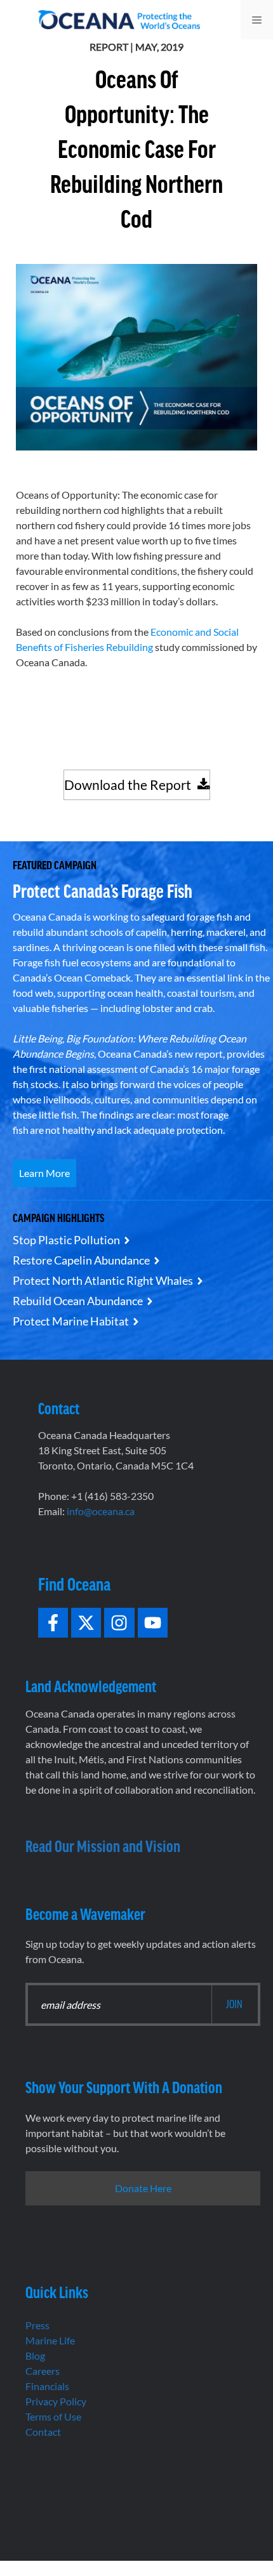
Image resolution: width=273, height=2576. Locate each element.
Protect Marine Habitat (71, 1321)
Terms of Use (53, 2416)
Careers (43, 2371)
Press (37, 2325)
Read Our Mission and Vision (103, 1845)
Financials (47, 2386)
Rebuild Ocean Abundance (78, 1301)
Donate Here (143, 2188)
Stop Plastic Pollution (66, 1240)
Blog (35, 2356)
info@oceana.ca (101, 1511)
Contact (43, 2432)
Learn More (44, 1173)
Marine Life (50, 2340)
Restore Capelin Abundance (81, 1260)
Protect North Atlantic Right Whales (103, 1280)
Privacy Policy (56, 2401)
